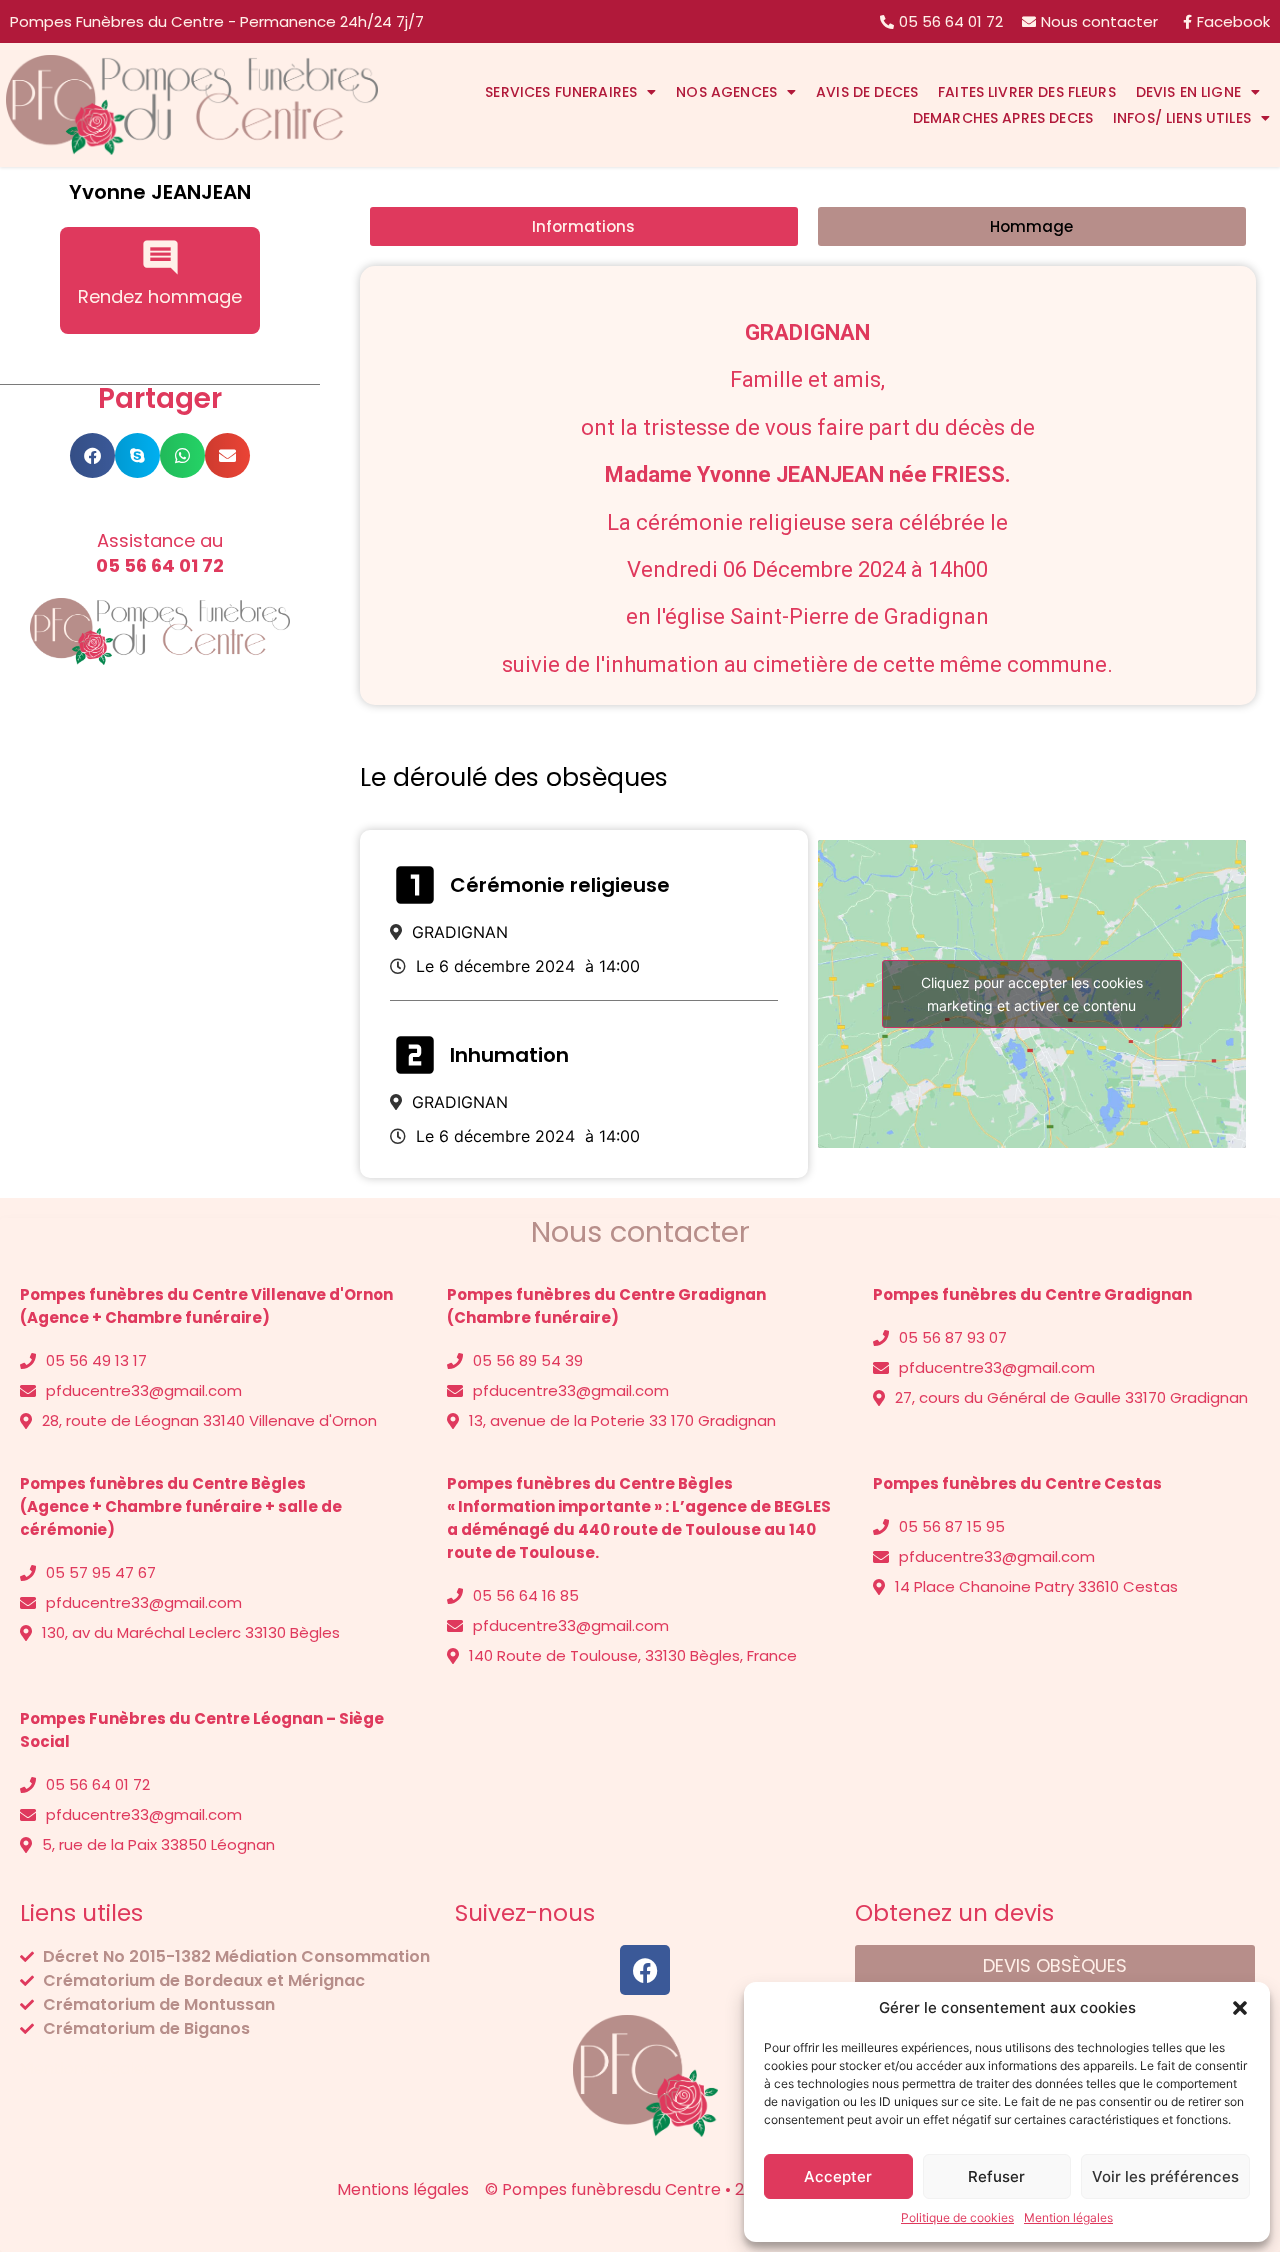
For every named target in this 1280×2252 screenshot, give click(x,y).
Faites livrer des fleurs (1027, 92)
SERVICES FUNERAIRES (561, 92)
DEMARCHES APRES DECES (1003, 118)
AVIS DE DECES (867, 92)
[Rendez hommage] (160, 257)
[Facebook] (645, 1970)
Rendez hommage (160, 296)
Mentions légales (86, 2068)
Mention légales (1068, 2217)
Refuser (996, 2176)
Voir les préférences (1165, 2176)
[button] (1240, 2008)
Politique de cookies (957, 2217)
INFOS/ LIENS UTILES (1182, 118)
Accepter (838, 2176)
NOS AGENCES (726, 92)
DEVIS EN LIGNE (1188, 92)
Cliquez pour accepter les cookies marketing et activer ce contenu (1032, 994)
